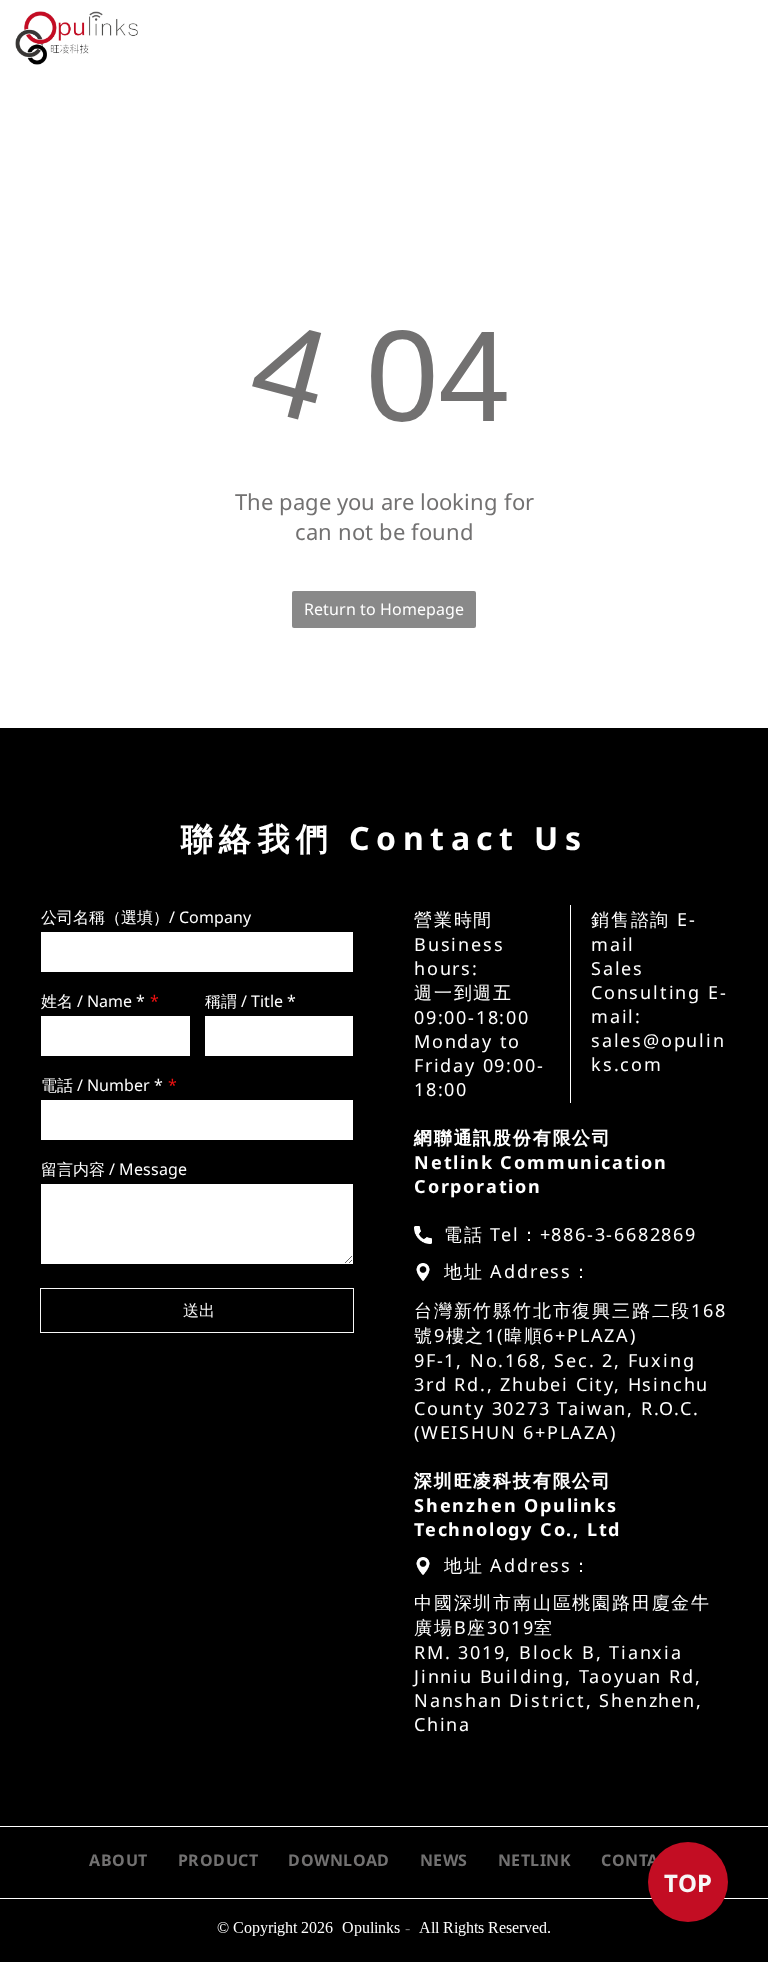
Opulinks (371, 1927)
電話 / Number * (102, 1085)
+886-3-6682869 (618, 1234)
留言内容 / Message (114, 1169)
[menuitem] (218, 45)
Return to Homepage (384, 609)
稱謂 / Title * (250, 1001)
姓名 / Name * (93, 1001)
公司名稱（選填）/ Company (146, 917)
